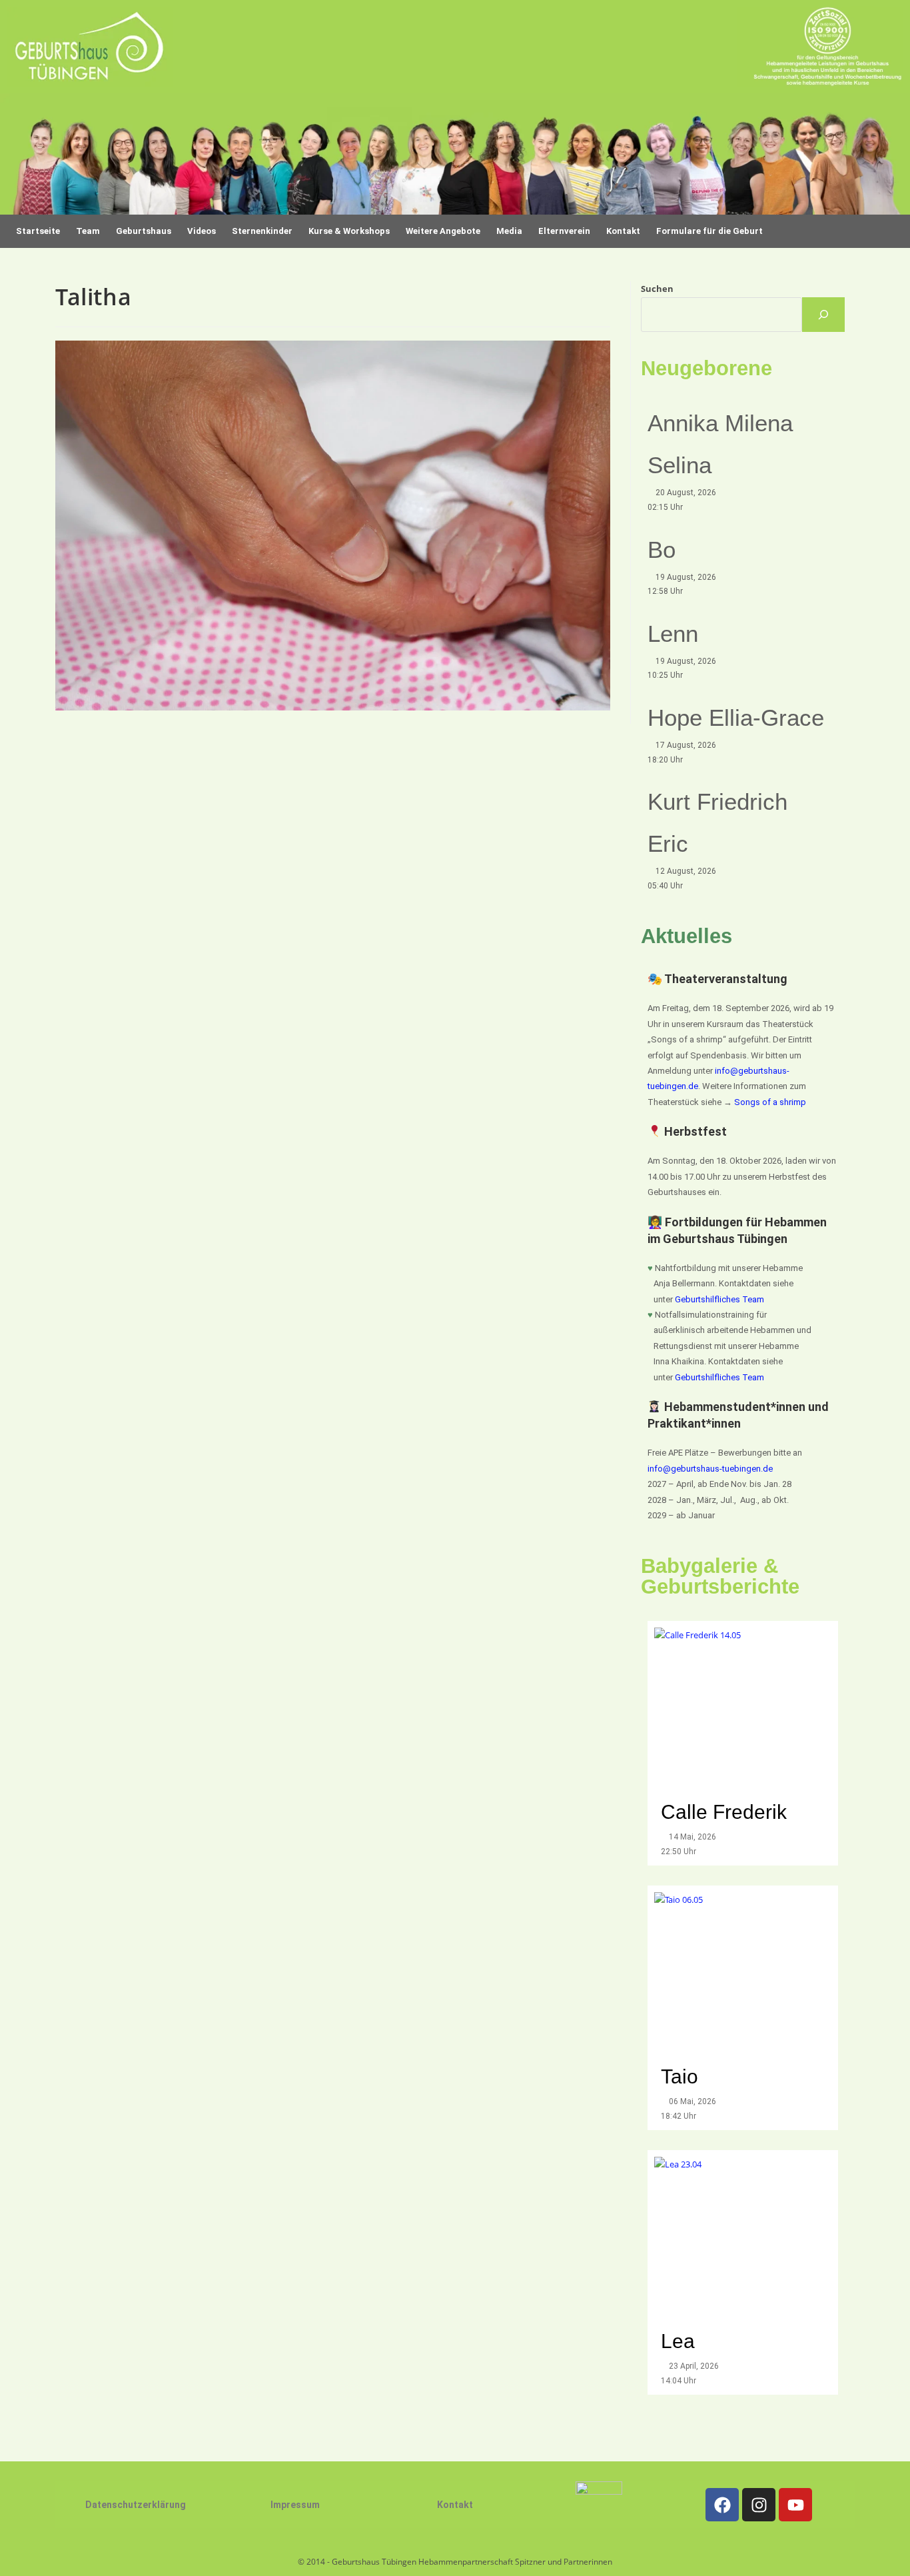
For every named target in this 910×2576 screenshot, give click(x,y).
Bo (662, 550)
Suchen (657, 289)
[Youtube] (795, 2505)
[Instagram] (759, 2505)
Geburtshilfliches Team (719, 1299)
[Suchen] (823, 315)
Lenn (673, 634)
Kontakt (455, 2505)
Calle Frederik (726, 1812)
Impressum (295, 2505)
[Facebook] (722, 2505)
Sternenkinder (262, 231)
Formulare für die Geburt (709, 231)
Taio (680, 2076)
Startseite (38, 231)
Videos (202, 231)
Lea (678, 2341)
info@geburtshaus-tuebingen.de (710, 1469)
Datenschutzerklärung (136, 2505)
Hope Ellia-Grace (736, 717)
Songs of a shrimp (770, 1102)
